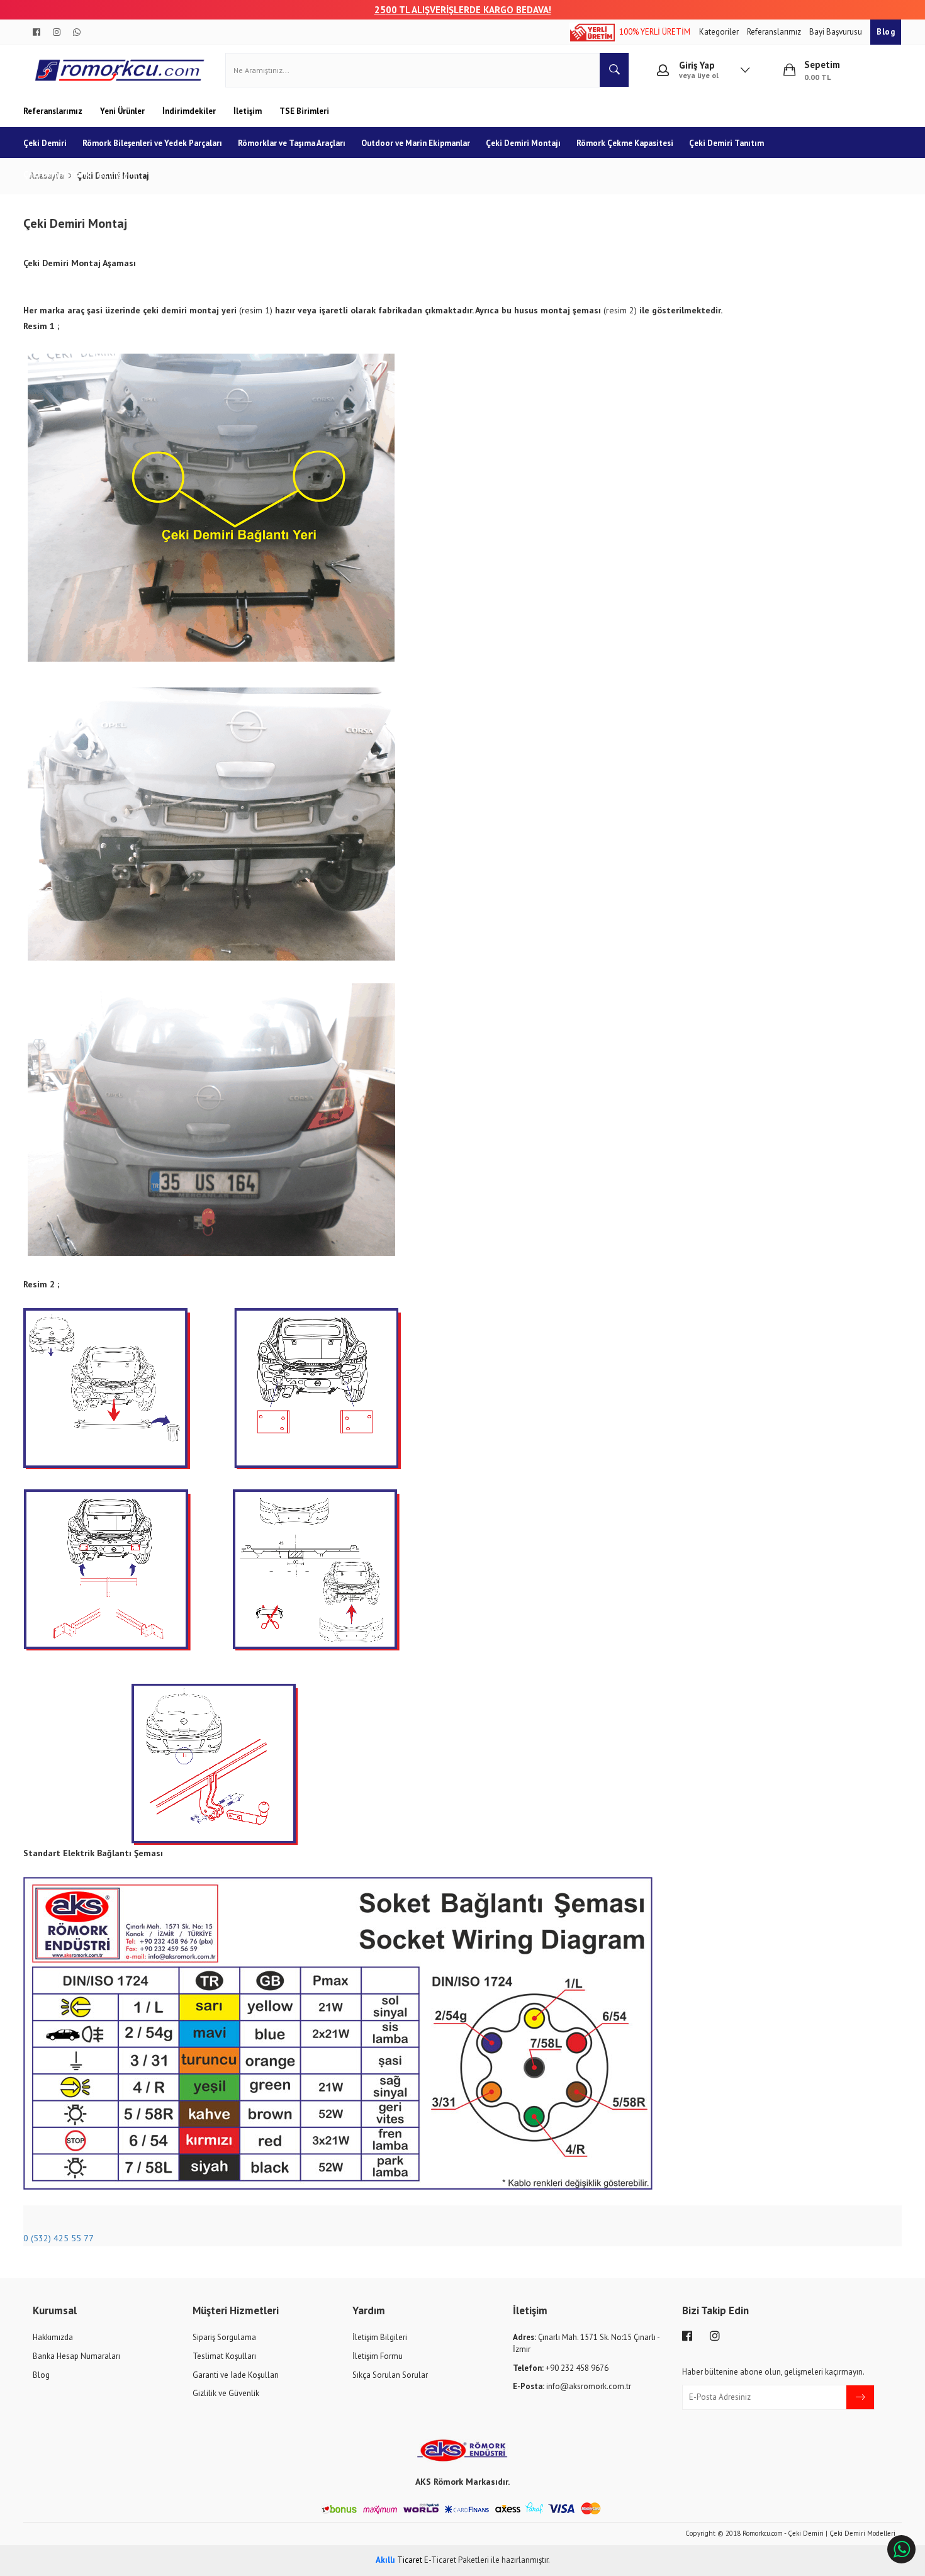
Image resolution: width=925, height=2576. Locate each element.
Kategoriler (720, 32)
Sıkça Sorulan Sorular (390, 2375)
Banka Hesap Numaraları (76, 2356)
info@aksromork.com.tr (572, 2386)
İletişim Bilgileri (380, 2337)
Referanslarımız (775, 32)
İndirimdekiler (190, 111)
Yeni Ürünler (123, 111)
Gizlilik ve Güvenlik (226, 2393)
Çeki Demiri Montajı (523, 143)
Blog (886, 32)
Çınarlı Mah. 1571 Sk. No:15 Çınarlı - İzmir (586, 2343)
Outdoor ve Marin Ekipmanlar (416, 143)
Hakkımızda (53, 2337)
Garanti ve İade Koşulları (236, 2375)
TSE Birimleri (304, 111)
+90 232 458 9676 (561, 2368)
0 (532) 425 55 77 (59, 2238)
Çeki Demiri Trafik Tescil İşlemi (80, 175)
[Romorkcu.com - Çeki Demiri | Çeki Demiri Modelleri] (120, 70)
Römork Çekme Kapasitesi (625, 143)
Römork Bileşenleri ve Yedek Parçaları (152, 143)
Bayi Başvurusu (837, 32)
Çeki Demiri (45, 143)
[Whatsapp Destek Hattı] (901, 2549)
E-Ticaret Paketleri (457, 2560)
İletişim (249, 111)
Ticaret (399, 2560)
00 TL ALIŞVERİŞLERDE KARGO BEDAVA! (468, 10)
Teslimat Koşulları (224, 2356)
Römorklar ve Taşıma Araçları (292, 143)
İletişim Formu (378, 2356)
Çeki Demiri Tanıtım (726, 143)
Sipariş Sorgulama (224, 2337)
